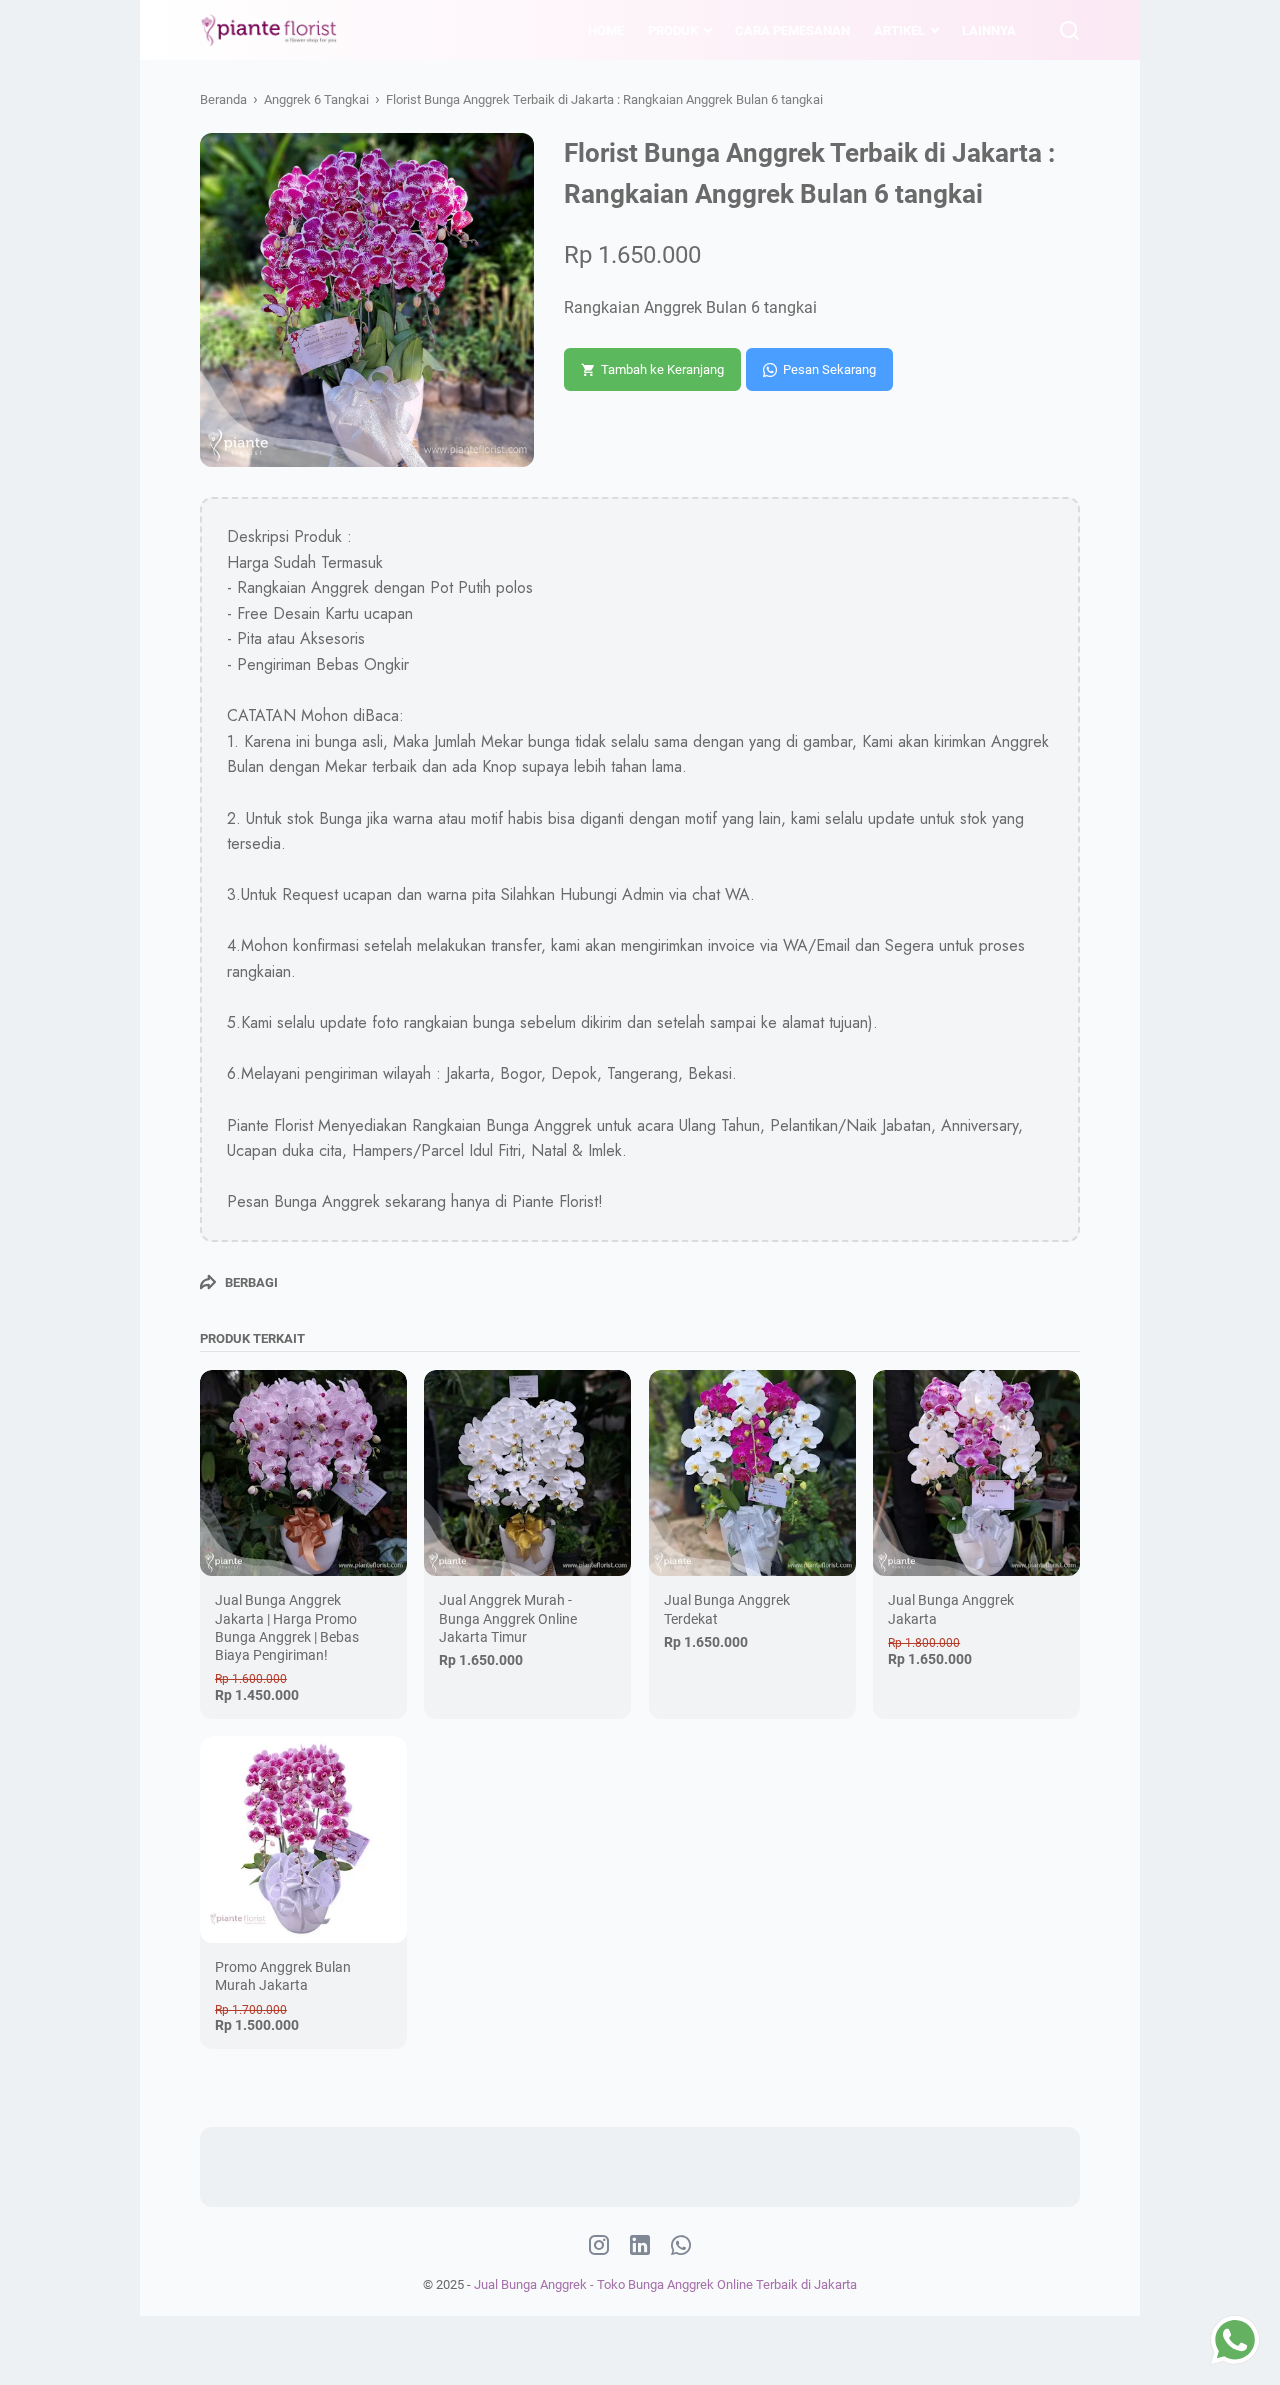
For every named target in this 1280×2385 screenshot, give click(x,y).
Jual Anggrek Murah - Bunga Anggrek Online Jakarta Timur (508, 1618)
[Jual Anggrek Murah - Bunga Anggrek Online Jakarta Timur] (527, 1473)
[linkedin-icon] (640, 2246)
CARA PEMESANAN (792, 30)
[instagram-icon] (599, 2246)
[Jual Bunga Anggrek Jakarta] (976, 1473)
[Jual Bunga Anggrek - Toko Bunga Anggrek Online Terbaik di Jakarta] (269, 30)
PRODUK (673, 30)
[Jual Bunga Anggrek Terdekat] (752, 1473)
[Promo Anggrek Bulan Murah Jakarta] (303, 1839)
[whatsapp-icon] (681, 2246)
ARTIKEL (899, 30)
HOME (606, 30)
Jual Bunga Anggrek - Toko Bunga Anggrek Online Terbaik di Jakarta (665, 2284)
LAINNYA (989, 30)
